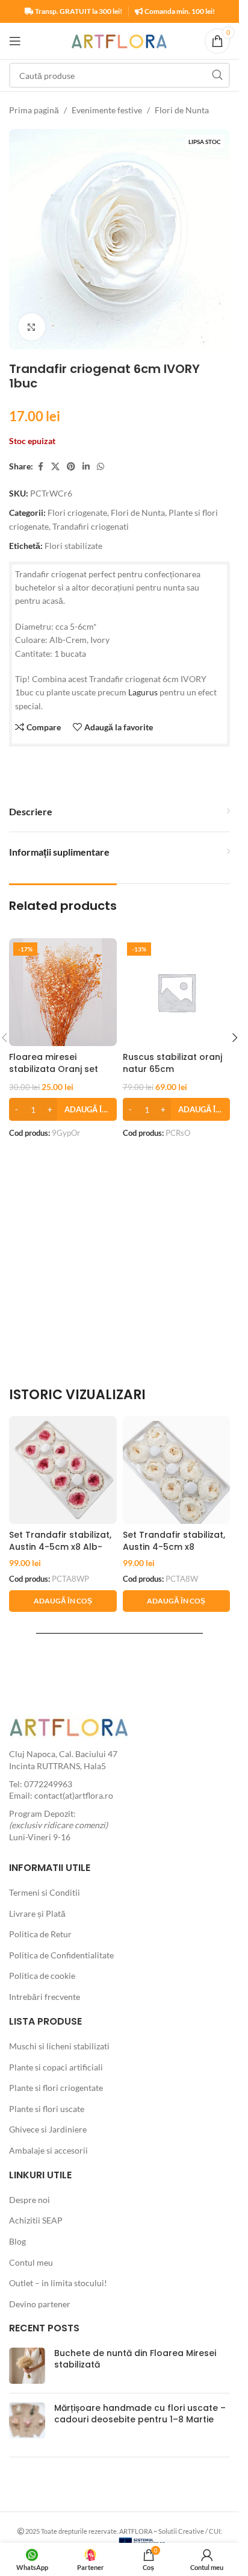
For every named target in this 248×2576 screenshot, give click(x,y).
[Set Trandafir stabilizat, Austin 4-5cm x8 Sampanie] (177, 1470)
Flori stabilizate (73, 546)
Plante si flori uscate (47, 2109)
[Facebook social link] (40, 467)
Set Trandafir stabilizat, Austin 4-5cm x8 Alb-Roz (60, 1547)
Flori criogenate (77, 512)
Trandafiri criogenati (91, 526)
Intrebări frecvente (45, 1997)
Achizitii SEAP (36, 2220)
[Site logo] (119, 40)
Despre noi (29, 2200)
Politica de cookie (42, 1976)
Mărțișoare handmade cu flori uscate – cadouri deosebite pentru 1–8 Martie (140, 2414)
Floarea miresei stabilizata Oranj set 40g (54, 1069)
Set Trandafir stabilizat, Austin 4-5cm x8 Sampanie (174, 1547)
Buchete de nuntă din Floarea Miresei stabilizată (135, 2359)
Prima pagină (34, 110)
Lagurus (143, 692)
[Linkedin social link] (86, 467)
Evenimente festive (107, 110)
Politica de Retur (40, 1934)
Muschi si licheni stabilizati (59, 2046)
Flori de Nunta (182, 110)
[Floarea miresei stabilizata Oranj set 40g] (63, 992)
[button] (63, 1109)
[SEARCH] (217, 75)
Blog (17, 2241)
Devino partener (40, 2304)
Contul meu (31, 2262)
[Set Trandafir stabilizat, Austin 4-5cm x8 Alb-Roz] (63, 1470)
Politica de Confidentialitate (61, 1955)
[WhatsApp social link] (101, 467)
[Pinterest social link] (71, 467)
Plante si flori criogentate (56, 2088)
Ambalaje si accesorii (48, 2150)
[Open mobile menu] (15, 41)
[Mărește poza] (32, 327)
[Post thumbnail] (27, 2366)
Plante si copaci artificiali (56, 2067)
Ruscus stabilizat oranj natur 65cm (172, 1063)
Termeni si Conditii (45, 1892)
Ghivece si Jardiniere (48, 2129)
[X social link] (55, 467)
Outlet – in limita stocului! (58, 2283)
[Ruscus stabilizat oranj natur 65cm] (177, 992)
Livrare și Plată (37, 1913)
